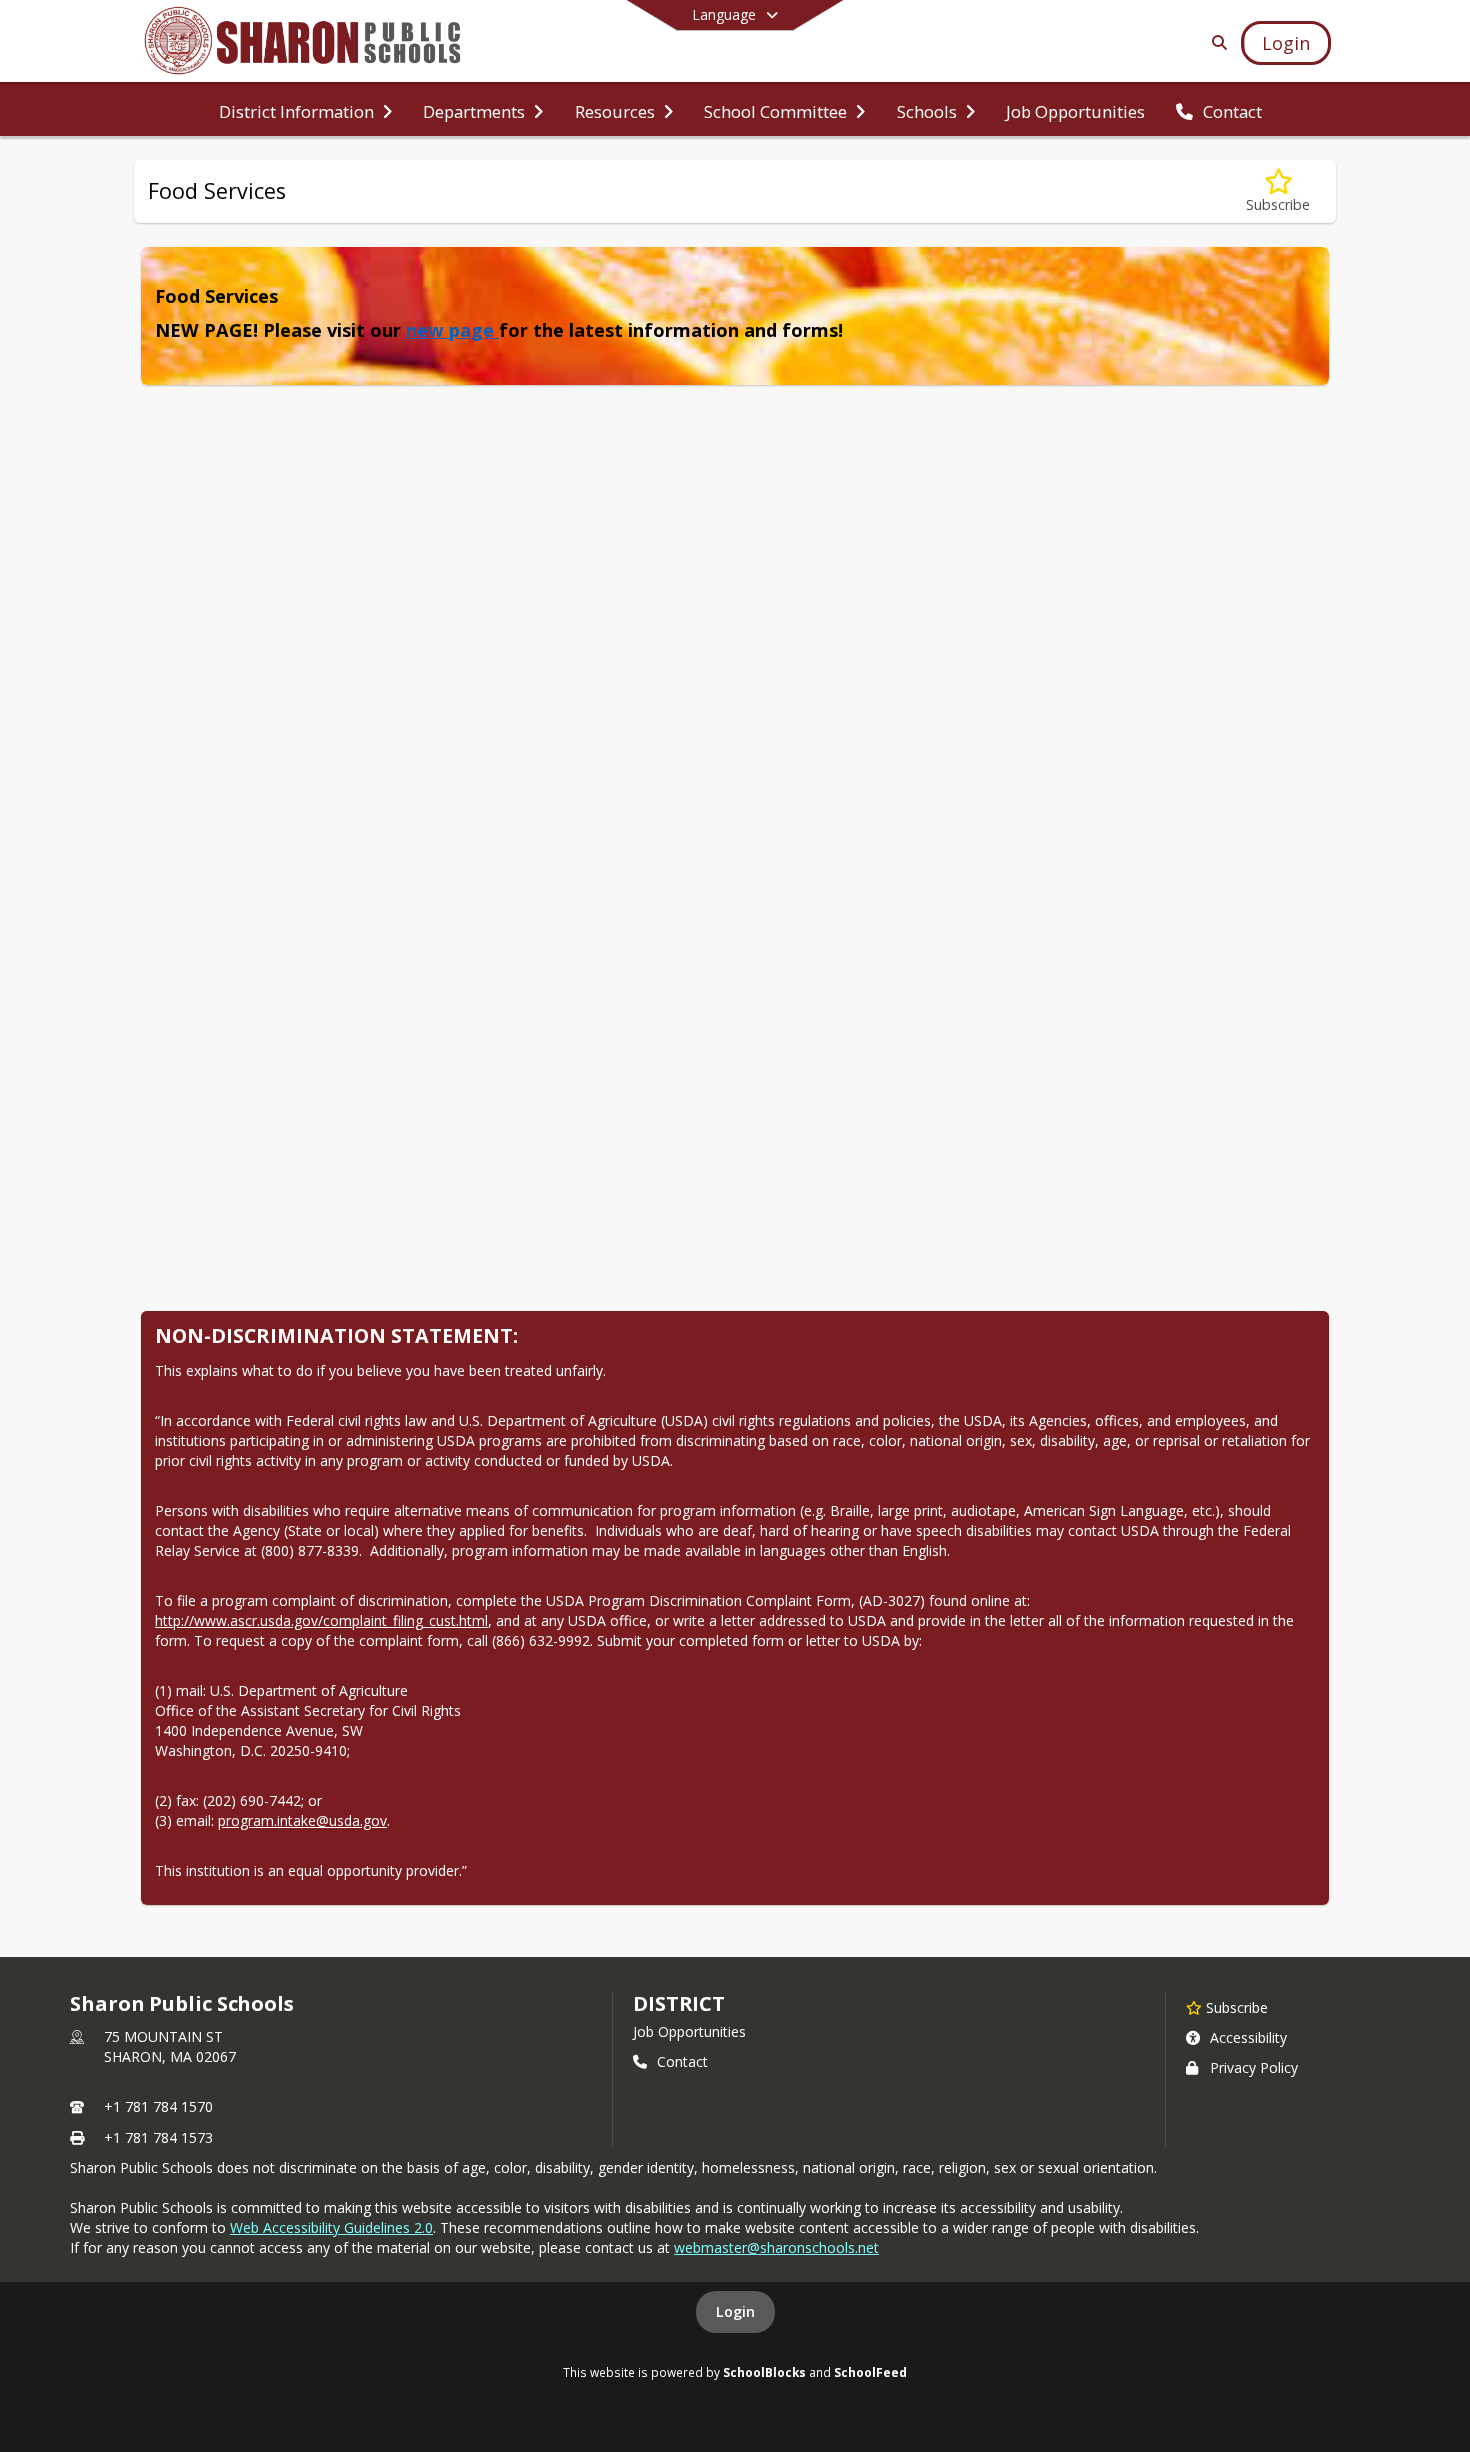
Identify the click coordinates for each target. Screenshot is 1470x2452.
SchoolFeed (870, 2372)
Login (735, 2311)
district (679, 2003)
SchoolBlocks (764, 2372)
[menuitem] (305, 110)
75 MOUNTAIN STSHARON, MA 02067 (170, 2046)
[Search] (1215, 42)
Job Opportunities (689, 2031)
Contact (682, 2061)
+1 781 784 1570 (158, 2106)
